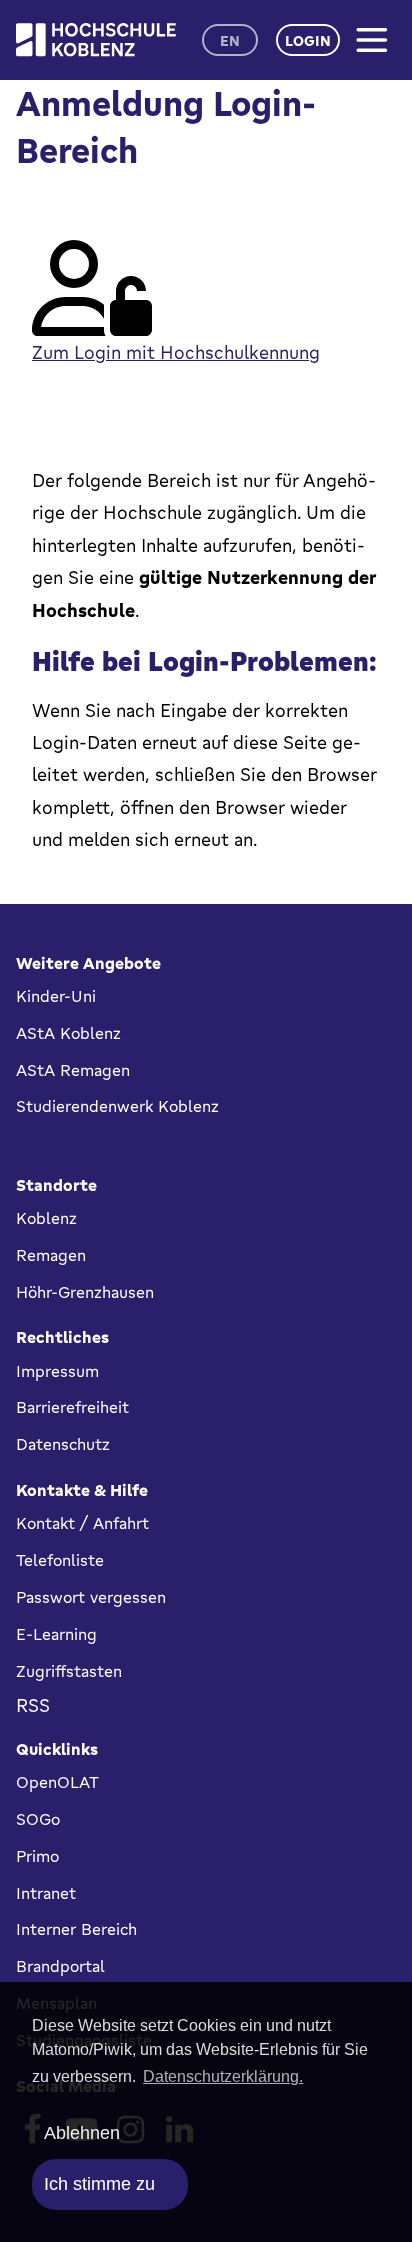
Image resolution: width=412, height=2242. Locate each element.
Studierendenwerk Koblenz (117, 1106)
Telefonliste (60, 1560)
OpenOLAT (57, 1782)
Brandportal (60, 1966)
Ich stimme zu (99, 2184)
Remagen (51, 1255)
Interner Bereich (76, 1929)
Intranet (46, 1893)
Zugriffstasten (69, 1671)
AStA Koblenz (68, 1033)
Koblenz (46, 1218)
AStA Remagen (73, 1070)
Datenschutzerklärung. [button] (223, 2076)
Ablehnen (82, 2133)
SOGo (38, 1819)
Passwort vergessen (91, 1597)
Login (308, 40)
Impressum (57, 1371)
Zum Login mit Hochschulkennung (176, 352)
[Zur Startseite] (96, 39)
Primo (37, 1856)
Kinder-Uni (56, 996)
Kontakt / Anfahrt (82, 1523)
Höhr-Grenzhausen (85, 1292)
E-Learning (56, 1634)
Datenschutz (63, 1444)
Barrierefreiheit (72, 1407)
